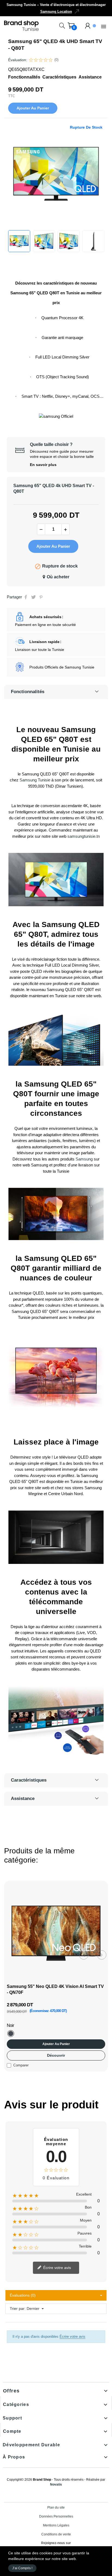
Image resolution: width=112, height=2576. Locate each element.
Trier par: (18, 2308)
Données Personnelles (56, 2516)
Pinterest (41, 597)
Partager (26, 597)
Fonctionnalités (24, 77)
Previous (84, 1955)
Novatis (56, 2484)
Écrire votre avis (57, 2267)
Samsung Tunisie (35, 780)
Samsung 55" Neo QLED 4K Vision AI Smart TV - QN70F (55, 1989)
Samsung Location (56, 12)
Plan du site (56, 2507)
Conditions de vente (56, 2534)
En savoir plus (43, 465)
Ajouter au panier (33, 108)
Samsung (84, 1159)
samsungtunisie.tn (84, 836)
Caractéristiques (59, 77)
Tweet (33, 597)
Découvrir (56, 2055)
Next (102, 1955)
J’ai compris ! (22, 2568)
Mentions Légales (56, 2525)
